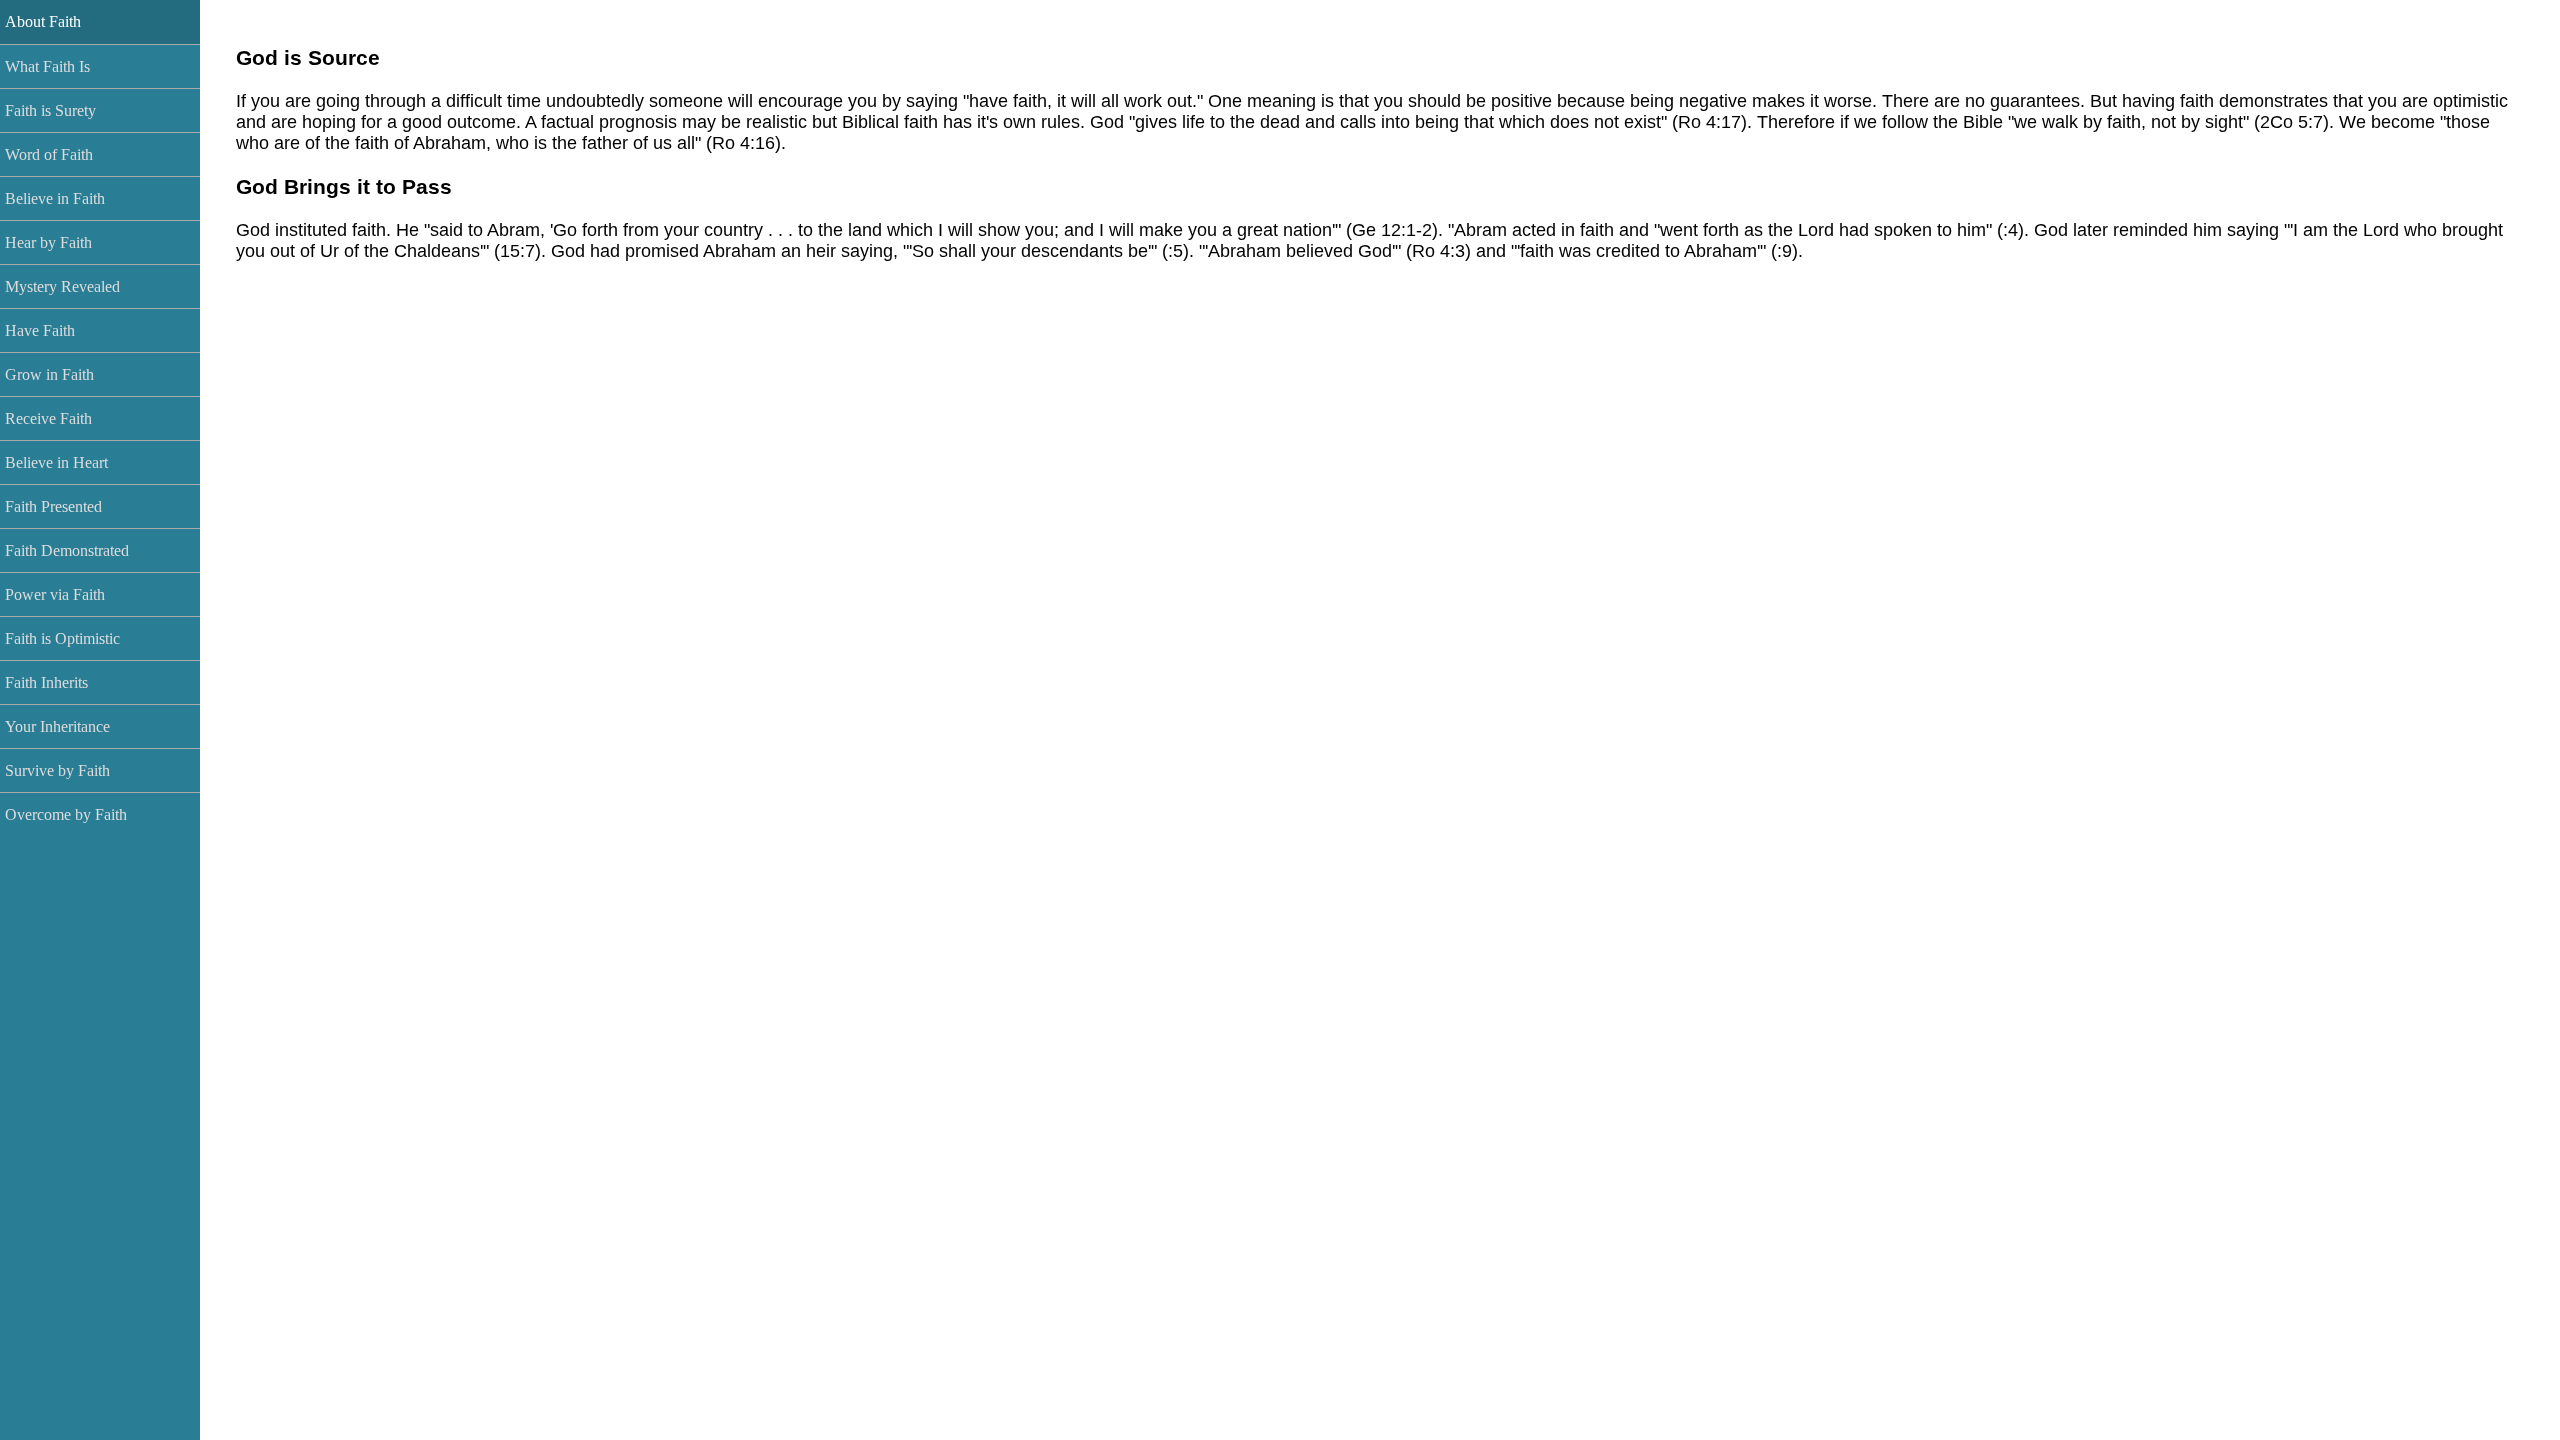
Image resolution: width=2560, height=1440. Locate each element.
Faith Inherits (46, 682)
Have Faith (40, 330)
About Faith (43, 21)
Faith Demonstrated (67, 550)
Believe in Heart (56, 462)
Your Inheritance (57, 726)
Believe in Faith (55, 198)
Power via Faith (55, 594)
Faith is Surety (50, 110)
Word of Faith (49, 154)
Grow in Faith (49, 374)
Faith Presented (53, 506)
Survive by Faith (57, 770)
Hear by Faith (48, 242)
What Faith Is (47, 66)
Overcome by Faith (66, 814)
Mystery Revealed (62, 286)
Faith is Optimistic (62, 638)
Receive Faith (48, 418)
